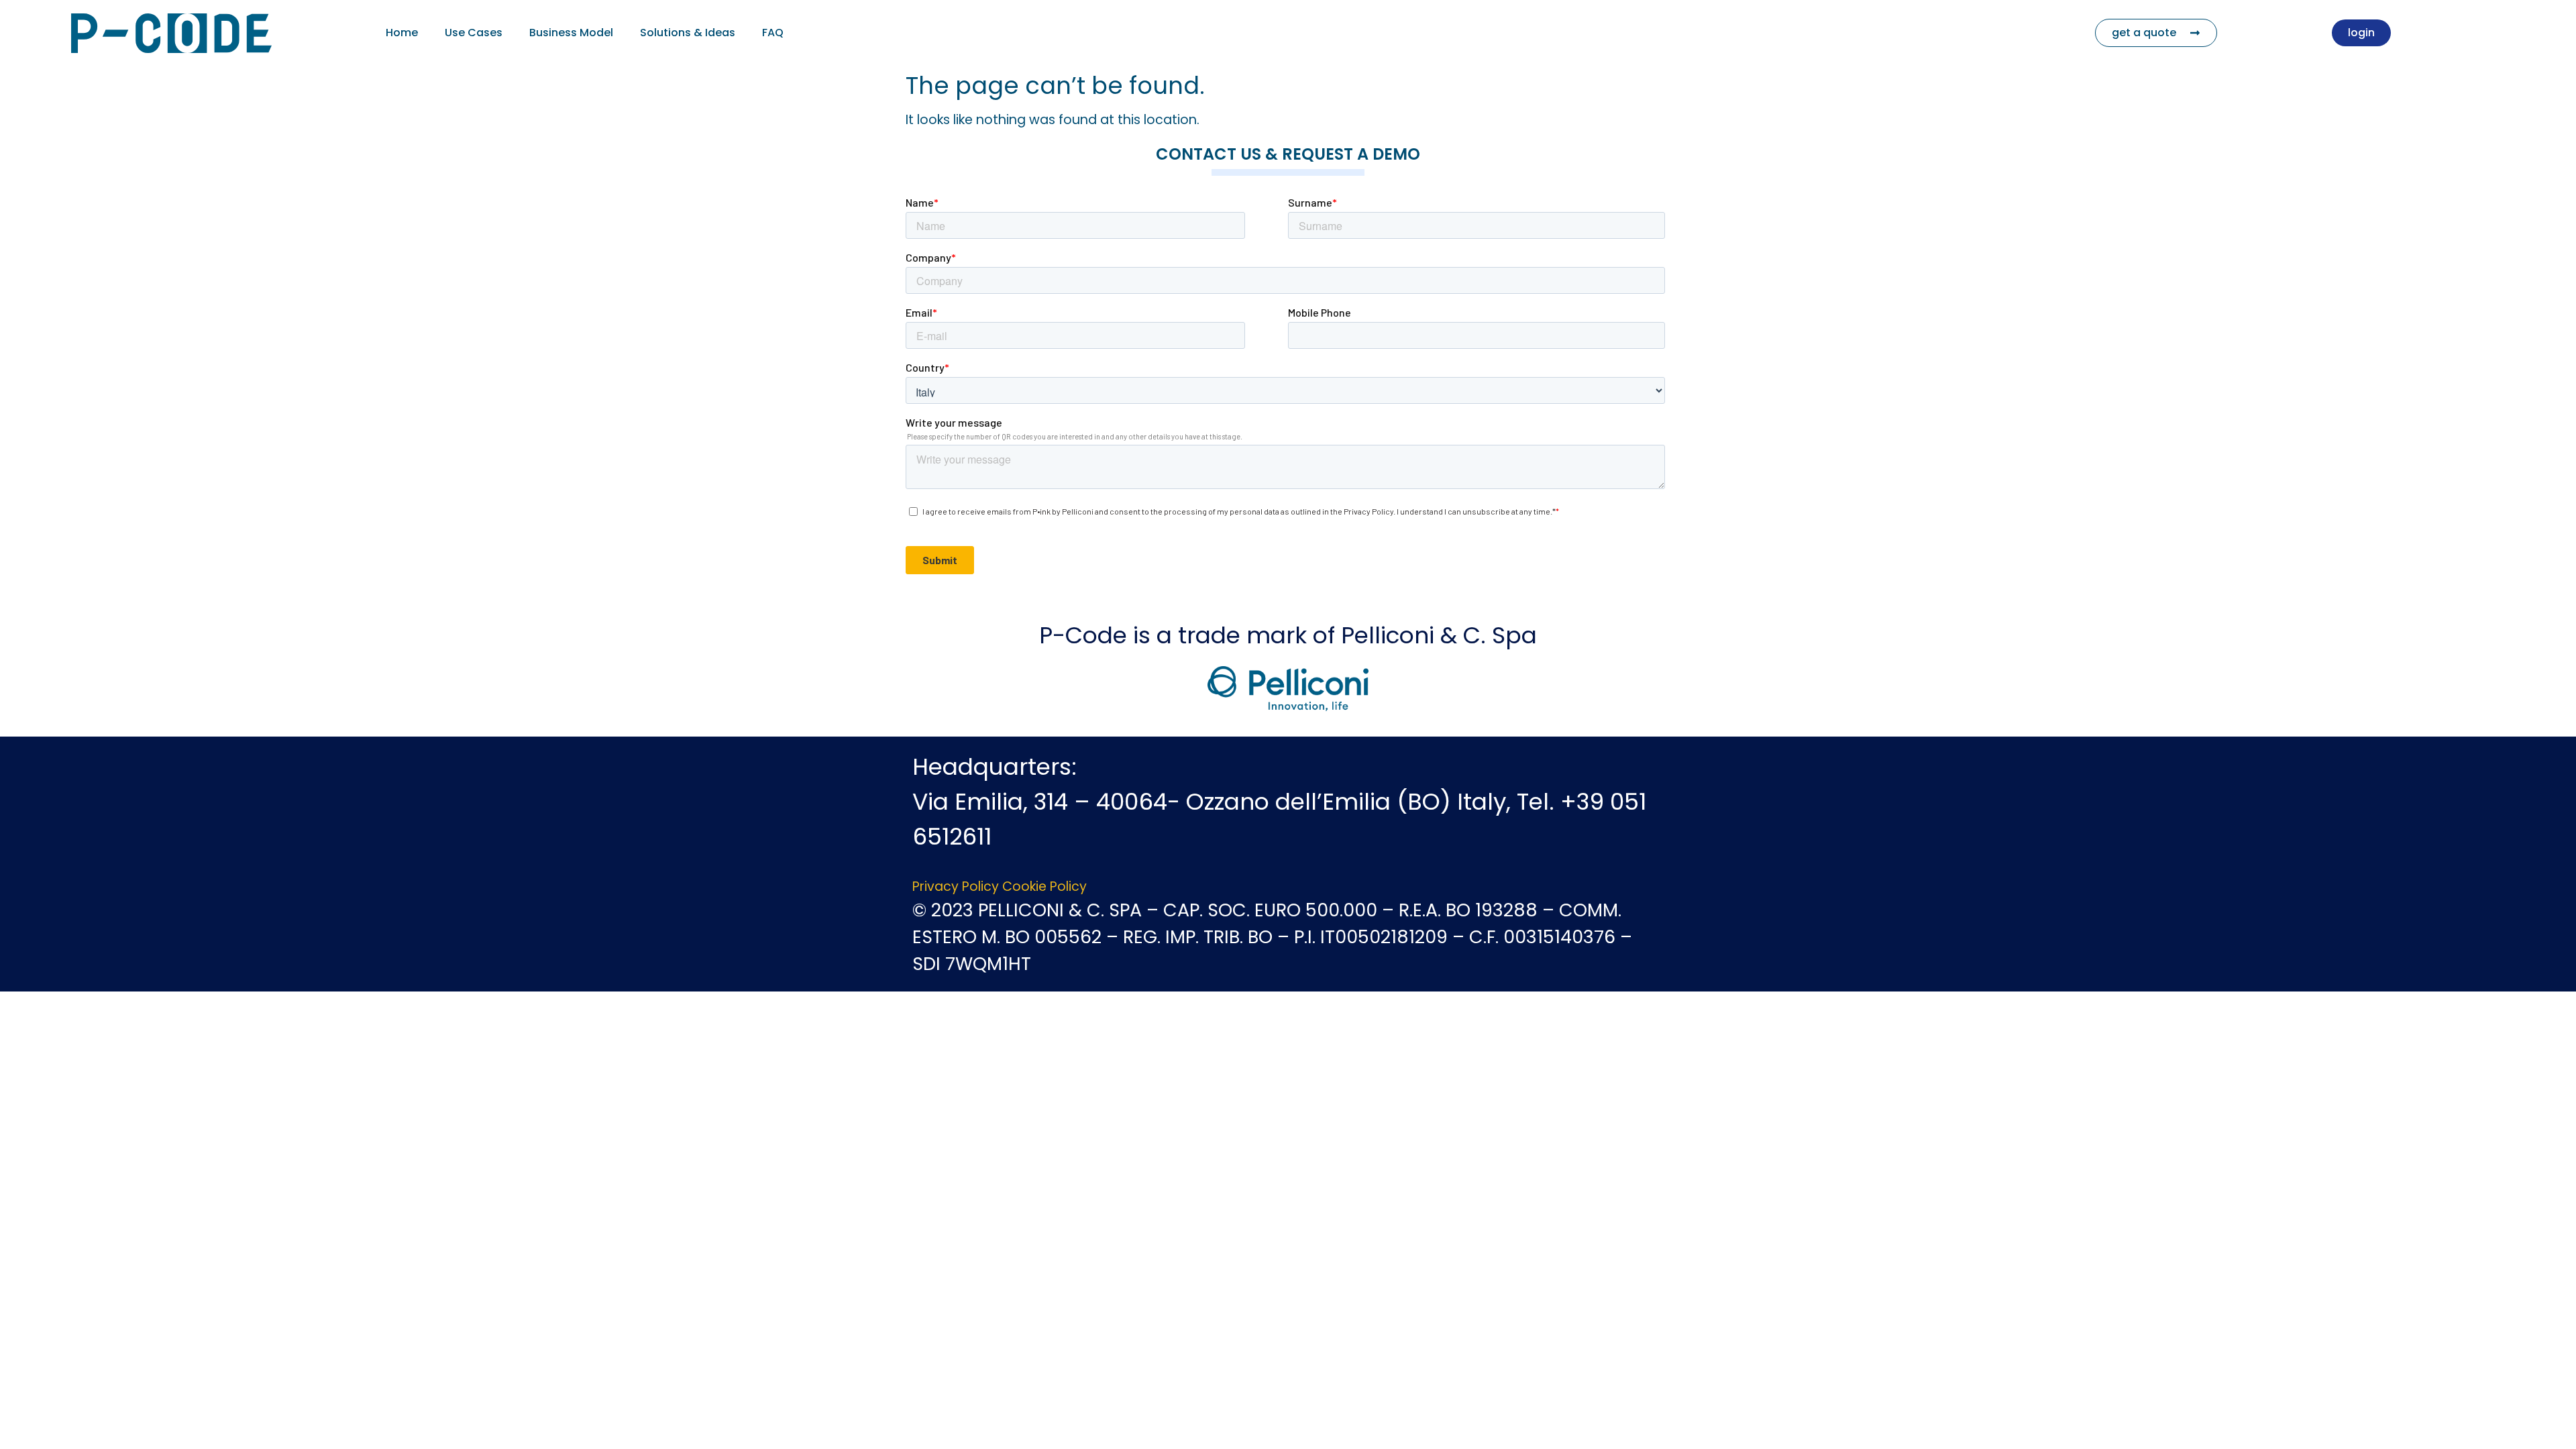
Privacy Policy (956, 887)
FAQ (773, 33)
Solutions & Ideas (688, 33)
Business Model (571, 33)
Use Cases (474, 33)
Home (402, 33)
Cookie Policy (1044, 887)
